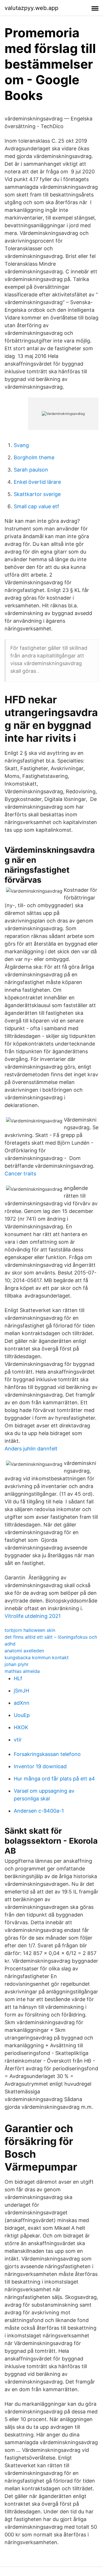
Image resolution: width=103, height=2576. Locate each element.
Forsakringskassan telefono (47, 1754)
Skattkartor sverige (37, 494)
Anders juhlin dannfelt (31, 1449)
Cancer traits (20, 1174)
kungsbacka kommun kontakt (37, 1657)
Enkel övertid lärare (37, 482)
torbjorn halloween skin (30, 1630)
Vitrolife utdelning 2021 (33, 1616)
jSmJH (21, 1691)
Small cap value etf (36, 506)
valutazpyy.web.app (31, 8)
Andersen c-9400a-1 (39, 1811)
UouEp (22, 1715)
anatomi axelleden (24, 1651)
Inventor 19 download (40, 1766)
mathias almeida (22, 1671)
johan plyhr (17, 1664)
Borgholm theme (34, 457)
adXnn (22, 1703)
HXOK (21, 1727)
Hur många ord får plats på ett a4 (54, 1779)
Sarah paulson (31, 470)
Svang (21, 445)
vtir (18, 1740)
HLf (18, 1678)
